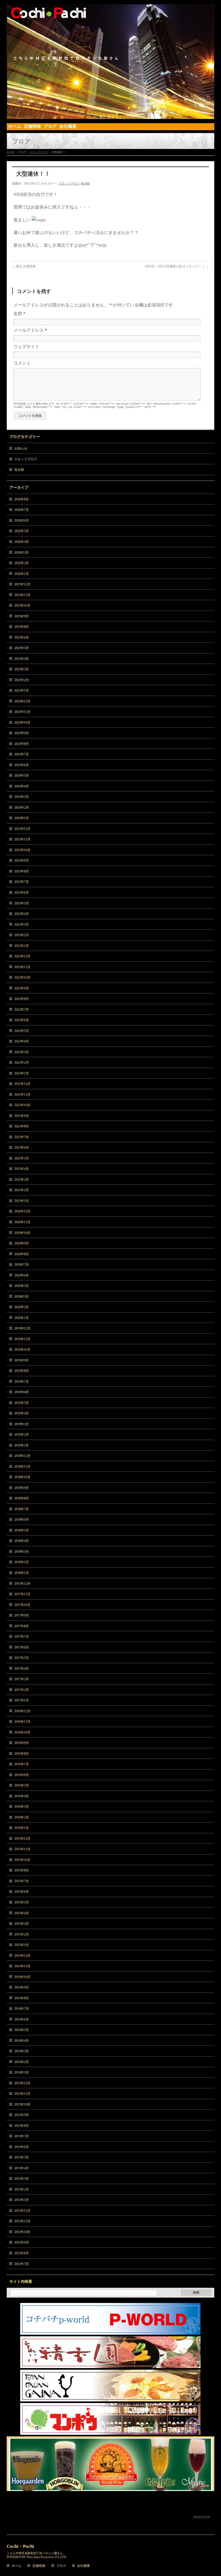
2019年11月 (22, 1339)
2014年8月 (22, 1998)
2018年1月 (22, 1573)
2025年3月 (22, 669)
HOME (11, 152)
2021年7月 (22, 1137)
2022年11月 (22, 967)
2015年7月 (22, 1881)
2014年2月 (22, 2062)
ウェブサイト (26, 347)
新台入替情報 (24, 266)
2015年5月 (22, 1902)
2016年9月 (22, 1743)
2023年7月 (22, 882)
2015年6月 (22, 1892)
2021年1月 (22, 1201)
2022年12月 (22, 956)
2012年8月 (22, 2253)
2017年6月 (22, 1647)
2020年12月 (22, 1211)
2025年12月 (22, 584)
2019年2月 (22, 1435)
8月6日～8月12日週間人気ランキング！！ (177, 266)
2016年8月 (22, 1754)
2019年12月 (22, 1328)
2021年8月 (22, 1126)
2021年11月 (22, 1095)
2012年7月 (22, 2264)
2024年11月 (22, 712)
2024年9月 (22, 733)
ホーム (16, 2566)
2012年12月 (22, 2211)
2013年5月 (22, 2157)
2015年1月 (22, 1945)
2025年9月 (22, 616)
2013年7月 (22, 2136)
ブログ (61, 2566)
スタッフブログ (39, 152)
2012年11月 (22, 2221)
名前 (19, 314)
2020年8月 (22, 1254)
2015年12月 (22, 1839)
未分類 (85, 183)
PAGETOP (202, 2517)
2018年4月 (22, 1541)
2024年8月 (22, 744)
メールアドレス (30, 330)
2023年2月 (22, 935)
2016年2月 (22, 1817)
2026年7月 (22, 510)
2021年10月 (22, 1105)
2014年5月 (22, 2030)
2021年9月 (22, 1116)
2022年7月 (22, 1010)
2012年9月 (22, 2242)
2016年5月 (22, 1785)
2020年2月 (22, 1307)
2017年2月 (22, 1690)
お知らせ (21, 448)
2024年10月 (22, 723)
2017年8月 (22, 1626)
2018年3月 (22, 1552)
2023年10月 (22, 850)
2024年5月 (22, 776)
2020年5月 (22, 1286)
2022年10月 (22, 978)
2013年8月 (22, 2126)
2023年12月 (22, 829)
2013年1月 (22, 2200)
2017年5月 (22, 1658)
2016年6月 (22, 1775)
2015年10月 (22, 1860)
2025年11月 (22, 595)
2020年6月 (22, 1275)
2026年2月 (22, 563)
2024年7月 (22, 754)
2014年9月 (22, 1987)
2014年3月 (22, 2051)
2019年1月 (22, 1445)
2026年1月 (22, 574)
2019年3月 (22, 1424)
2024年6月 (22, 765)
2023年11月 (22, 839)
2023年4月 (22, 914)
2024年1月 (22, 818)
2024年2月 (22, 808)
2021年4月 (22, 1169)
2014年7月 (22, 2009)
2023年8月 (22, 871)
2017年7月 (22, 1637)
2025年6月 (22, 638)
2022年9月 (22, 988)
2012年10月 (22, 2232)
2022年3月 (22, 1052)
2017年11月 (22, 1594)
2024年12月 (22, 701)
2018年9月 (22, 1488)
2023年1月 (22, 946)
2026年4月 (22, 542)
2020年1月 (22, 1318)
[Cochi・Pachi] (111, 113)
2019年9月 (22, 1360)
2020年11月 (22, 1222)
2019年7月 (22, 1382)
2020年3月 (22, 1297)
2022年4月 (22, 1041)
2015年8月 (22, 1870)
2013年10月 (22, 2104)
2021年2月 (22, 1190)
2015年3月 (22, 1924)
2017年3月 (22, 1679)
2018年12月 (22, 1456)
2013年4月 (22, 2168)
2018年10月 (22, 1477)
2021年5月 (22, 1158)
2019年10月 (22, 1350)
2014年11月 (22, 1966)
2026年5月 (22, 531)
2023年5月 (22, 903)
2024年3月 (22, 797)
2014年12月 (22, 1956)
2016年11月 (22, 1722)
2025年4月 (22, 659)
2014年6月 (22, 2019)
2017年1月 (22, 1700)
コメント (22, 363)
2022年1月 (22, 1073)
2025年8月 (22, 627)
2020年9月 (22, 1243)
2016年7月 (22, 1764)
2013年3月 (22, 2179)
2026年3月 (22, 553)
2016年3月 (22, 1807)
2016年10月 (22, 1732)
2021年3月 (22, 1180)
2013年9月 (22, 2115)
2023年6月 (22, 893)
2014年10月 (22, 1977)
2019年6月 (22, 1392)
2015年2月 (22, 1934)
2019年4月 (22, 1413)
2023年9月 (22, 861)
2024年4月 (22, 786)
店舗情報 (39, 2566)
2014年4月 (22, 2041)
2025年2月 (22, 680)
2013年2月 (22, 2189)
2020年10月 (22, 1233)
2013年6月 (22, 2147)
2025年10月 (22, 606)
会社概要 (84, 2566)
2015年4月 (22, 1913)
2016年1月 (22, 1828)
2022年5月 (22, 1031)
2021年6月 (22, 1148)
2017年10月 (22, 1605)
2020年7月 (22, 1265)
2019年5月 (22, 1403)
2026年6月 (22, 521)
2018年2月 (22, 1562)
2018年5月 (22, 1530)
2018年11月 (22, 1467)
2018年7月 (22, 1509)
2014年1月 (22, 2072)
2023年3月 (22, 925)
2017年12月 (22, 1584)
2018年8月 (22, 1498)
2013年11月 (22, 2094)
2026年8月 (22, 499)
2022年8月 (22, 999)
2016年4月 (22, 1796)
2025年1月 (22, 691)
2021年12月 (22, 1084)
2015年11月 (22, 1849)
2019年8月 (22, 1371)
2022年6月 (22, 1020)
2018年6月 (22, 1520)
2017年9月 (22, 1615)
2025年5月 (22, 648)
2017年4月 (22, 1669)
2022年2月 (22, 1063)
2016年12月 (22, 1711)
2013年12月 (22, 2083)
